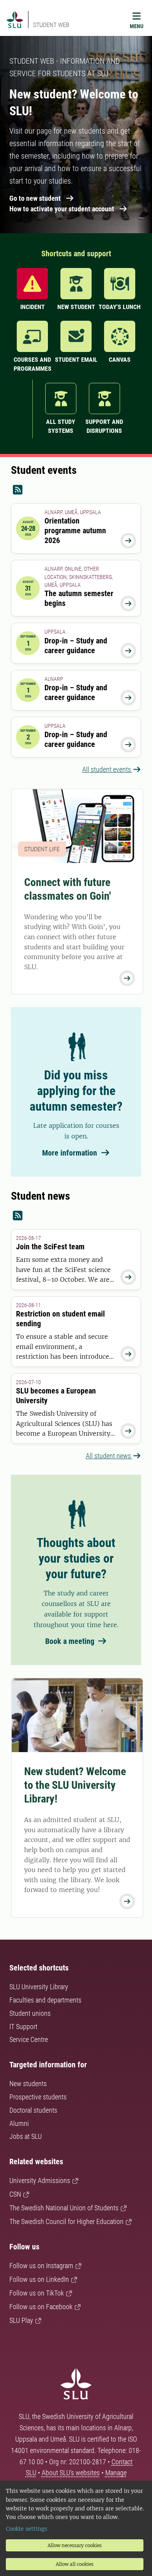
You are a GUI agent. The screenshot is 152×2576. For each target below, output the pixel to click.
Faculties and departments (45, 2000)
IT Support (23, 2027)
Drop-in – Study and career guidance (76, 646)
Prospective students (38, 2097)
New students (28, 2084)
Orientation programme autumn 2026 (75, 531)
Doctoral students (33, 2110)
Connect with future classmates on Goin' (68, 889)
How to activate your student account (62, 209)
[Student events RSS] (76, 490)
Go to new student (35, 198)
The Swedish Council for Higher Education (66, 2221)
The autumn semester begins (79, 598)
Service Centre (29, 2039)
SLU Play (21, 2320)
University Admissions (40, 2180)
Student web (51, 25)
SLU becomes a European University (56, 1396)
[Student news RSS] (76, 1216)
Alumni (19, 2123)
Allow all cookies (75, 2564)
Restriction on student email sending (60, 1319)
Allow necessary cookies (75, 2545)
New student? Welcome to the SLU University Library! (75, 1785)
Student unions (30, 2013)
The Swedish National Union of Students (64, 2208)
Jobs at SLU (26, 2136)
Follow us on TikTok (37, 2293)
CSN (15, 2194)
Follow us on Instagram (41, 2266)
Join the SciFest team (50, 1247)
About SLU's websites (71, 2473)
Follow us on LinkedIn (39, 2279)
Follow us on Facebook (41, 2307)
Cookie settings (27, 2529)
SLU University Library (39, 1987)
